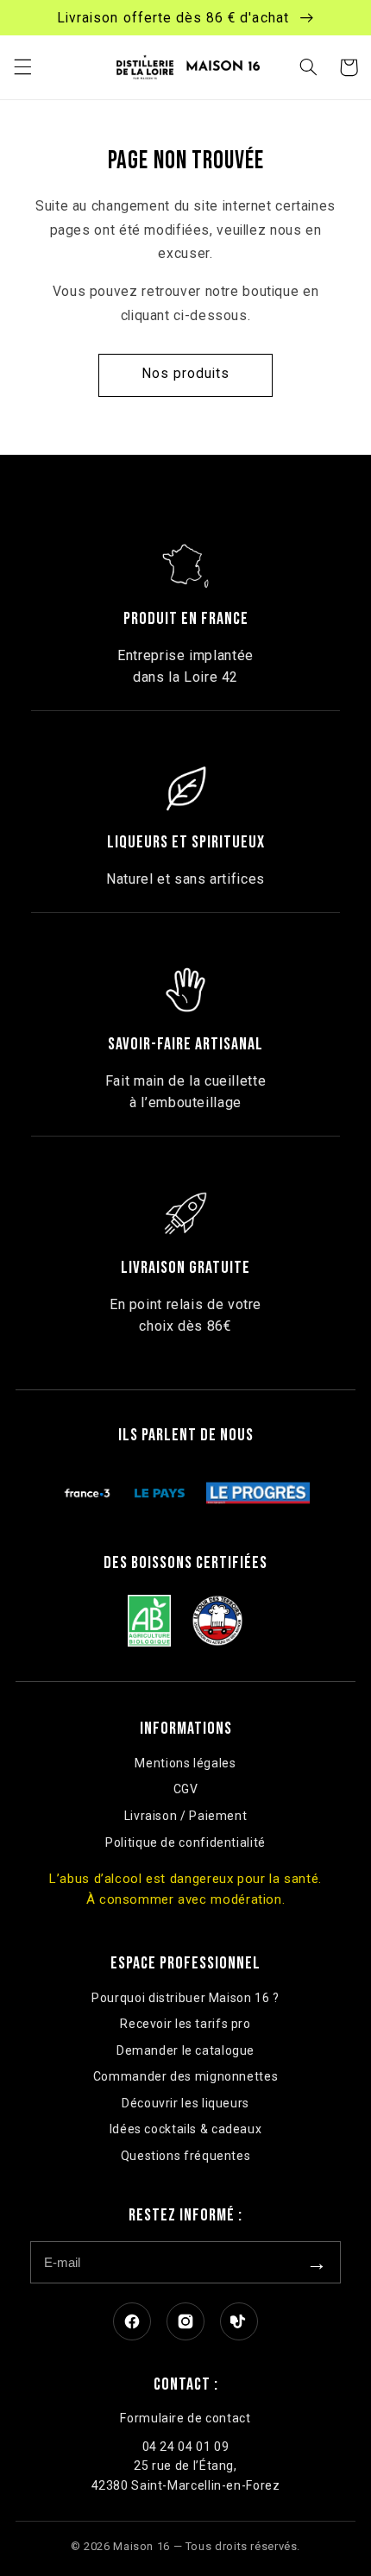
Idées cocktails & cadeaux (186, 2129)
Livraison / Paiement (186, 1816)
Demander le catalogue (185, 2050)
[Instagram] (185, 2321)
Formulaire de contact (185, 2418)
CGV (186, 1789)
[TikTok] (239, 2321)
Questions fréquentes (186, 2156)
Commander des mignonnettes (185, 2076)
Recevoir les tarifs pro (185, 2024)
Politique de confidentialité (185, 1842)
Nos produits (186, 373)
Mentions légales (185, 1763)
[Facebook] (132, 2321)
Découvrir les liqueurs (185, 2103)
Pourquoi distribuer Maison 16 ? (185, 1998)
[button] (22, 67)
